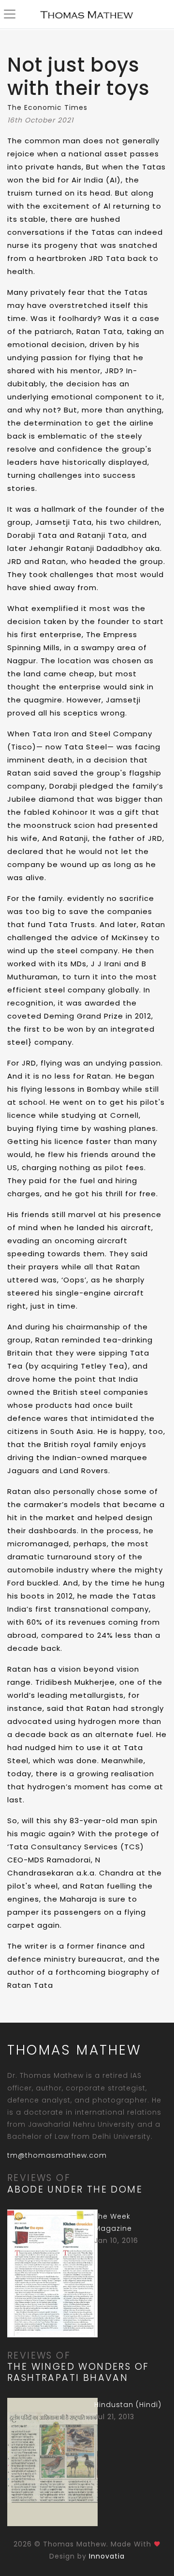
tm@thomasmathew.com (57, 2155)
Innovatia (107, 2556)
